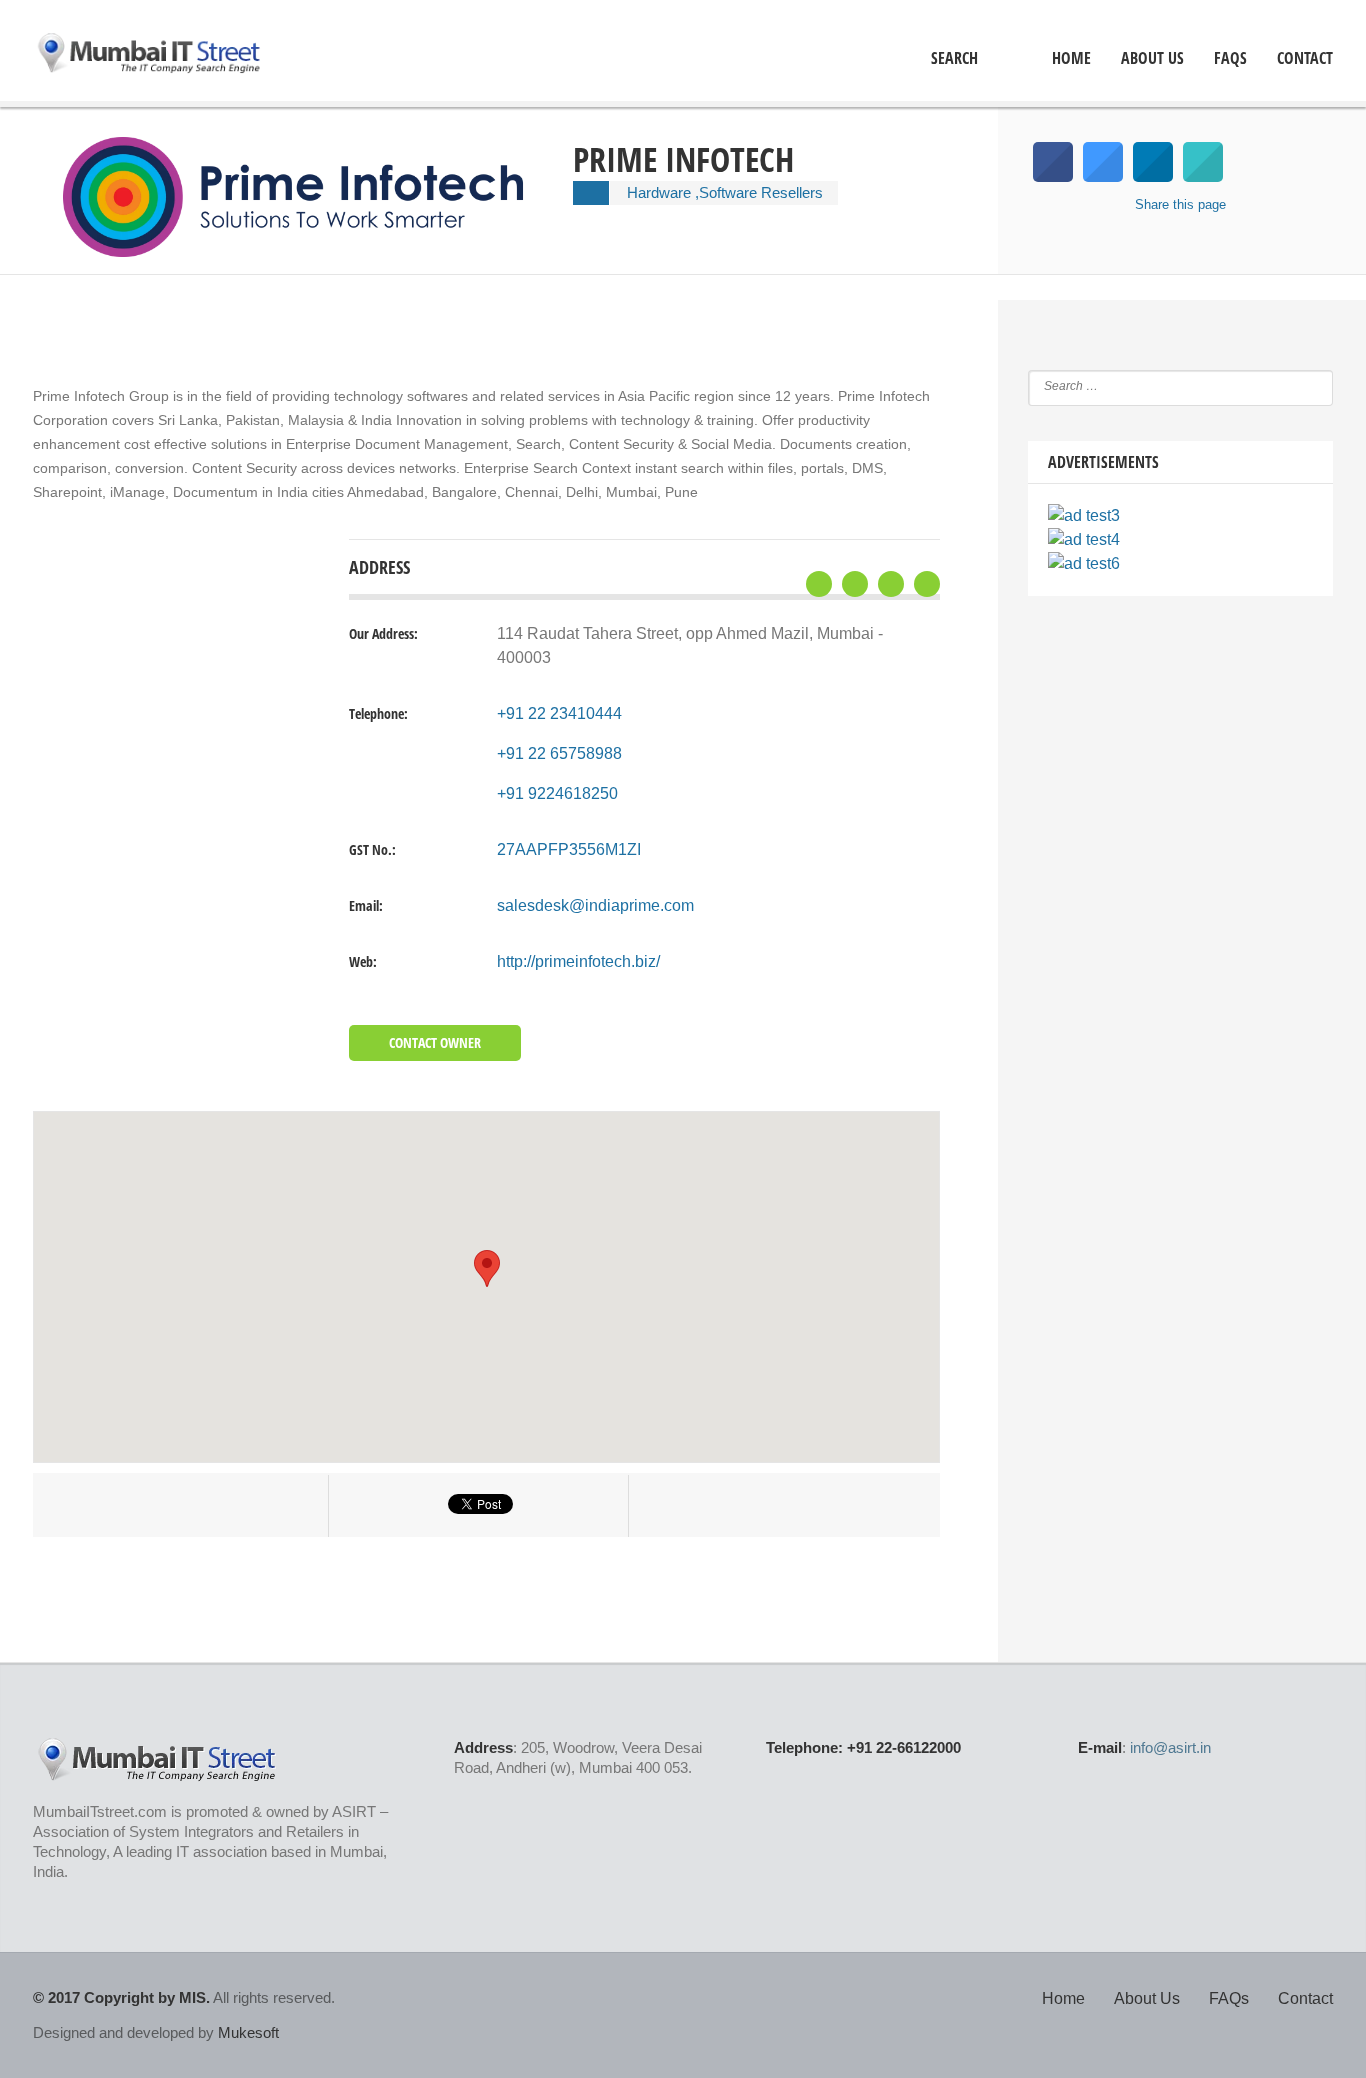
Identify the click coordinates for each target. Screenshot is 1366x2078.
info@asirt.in (1170, 1747)
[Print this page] (1203, 176)
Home (1063, 1998)
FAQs (1230, 58)
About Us (1152, 58)
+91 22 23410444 (559, 713)
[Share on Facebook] (1053, 176)
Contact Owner (435, 1042)
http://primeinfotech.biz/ (578, 961)
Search (954, 58)
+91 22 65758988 (559, 753)
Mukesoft (248, 2032)
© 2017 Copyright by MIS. (121, 1997)
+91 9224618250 (557, 793)
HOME (1071, 58)
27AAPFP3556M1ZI (569, 849)
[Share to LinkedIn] (1153, 176)
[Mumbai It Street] (150, 55)
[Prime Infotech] (308, 251)
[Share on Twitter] (1103, 176)
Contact (1305, 58)
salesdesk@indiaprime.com (595, 905)
